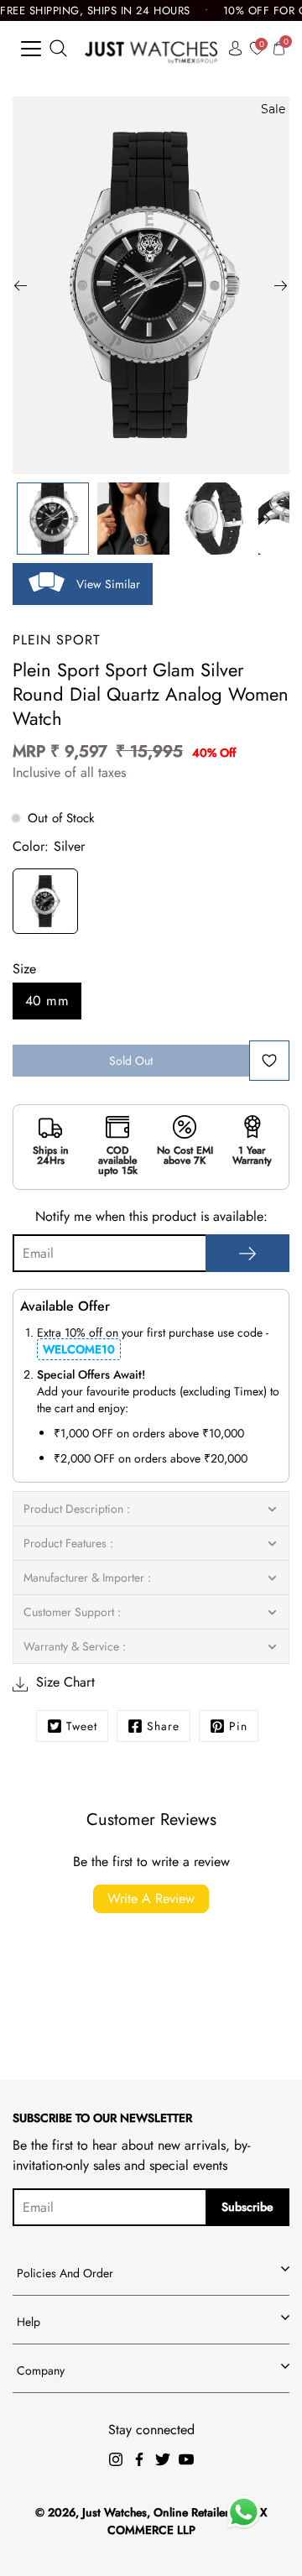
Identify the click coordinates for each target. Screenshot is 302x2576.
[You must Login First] (269, 1061)
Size (24, 969)
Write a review (151, 1898)
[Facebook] (139, 2459)
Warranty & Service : (75, 1646)
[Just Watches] (151, 48)
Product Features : (68, 1543)
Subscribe (247, 2207)
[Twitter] (163, 2459)
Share (163, 1726)
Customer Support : (72, 1612)
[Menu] (31, 49)
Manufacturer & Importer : (87, 1577)
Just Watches (115, 2512)
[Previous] (21, 285)
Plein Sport (56, 640)
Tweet (82, 1726)
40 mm (47, 1001)
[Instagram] (116, 2459)
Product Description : (77, 1509)
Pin (238, 1726)
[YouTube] (186, 2459)
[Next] (281, 285)
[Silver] (45, 904)
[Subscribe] (247, 1253)
